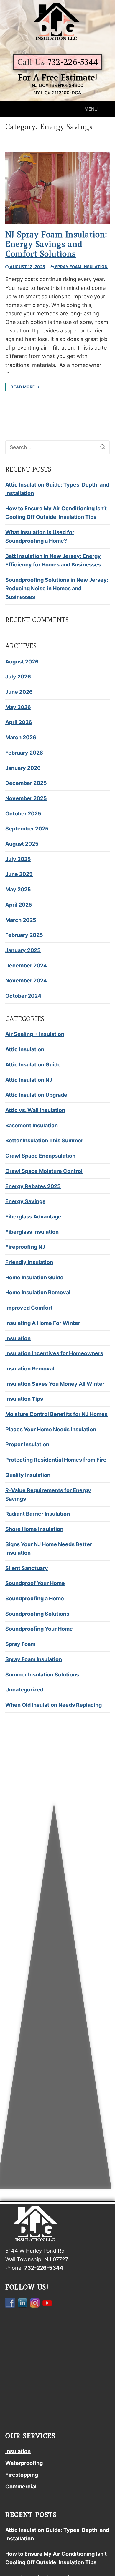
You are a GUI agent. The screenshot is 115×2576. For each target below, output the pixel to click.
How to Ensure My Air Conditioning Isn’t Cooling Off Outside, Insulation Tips (56, 513)
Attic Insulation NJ (29, 1080)
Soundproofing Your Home (39, 1629)
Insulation (18, 1338)
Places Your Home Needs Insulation (51, 1429)
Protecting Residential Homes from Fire (56, 1460)
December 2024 (26, 966)
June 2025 (19, 874)
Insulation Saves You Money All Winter (55, 1384)
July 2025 (18, 859)
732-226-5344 (73, 62)
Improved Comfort (29, 1308)
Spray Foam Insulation (81, 267)
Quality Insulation (28, 1475)
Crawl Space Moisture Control (44, 1171)
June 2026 (19, 692)
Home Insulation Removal (38, 1292)
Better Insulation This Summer (44, 1140)
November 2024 (26, 981)
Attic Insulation (25, 1049)
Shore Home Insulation (34, 1529)
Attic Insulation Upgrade (36, 1095)
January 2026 (23, 768)
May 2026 (18, 707)
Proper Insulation (27, 1444)
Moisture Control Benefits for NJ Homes (56, 1414)
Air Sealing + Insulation (35, 1034)
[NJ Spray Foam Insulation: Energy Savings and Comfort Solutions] (57, 188)
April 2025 (19, 905)
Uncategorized (24, 1690)
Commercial (21, 2486)
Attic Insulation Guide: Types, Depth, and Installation (57, 489)
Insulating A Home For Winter (43, 1323)
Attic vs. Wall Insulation (35, 1110)
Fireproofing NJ (25, 1247)
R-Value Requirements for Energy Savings (48, 1495)
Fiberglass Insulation (32, 1232)
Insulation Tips (24, 1399)
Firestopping (22, 2475)
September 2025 (27, 829)
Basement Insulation (32, 1125)
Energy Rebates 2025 (33, 1186)
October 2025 (23, 814)
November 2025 (26, 798)
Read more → (25, 387)
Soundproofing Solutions (37, 1614)
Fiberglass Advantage (33, 1217)
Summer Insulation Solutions (42, 1675)
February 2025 (24, 935)
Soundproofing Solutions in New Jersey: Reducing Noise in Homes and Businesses (57, 588)
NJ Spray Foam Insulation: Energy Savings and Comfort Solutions (56, 244)
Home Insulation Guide (34, 1277)
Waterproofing (24, 2463)
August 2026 (22, 662)
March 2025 (21, 920)
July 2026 (18, 677)
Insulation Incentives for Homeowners (54, 1353)
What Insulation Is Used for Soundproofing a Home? (40, 536)
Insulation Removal (30, 1369)
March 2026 (21, 737)
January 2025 (23, 950)
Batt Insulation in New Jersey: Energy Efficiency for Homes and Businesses (53, 560)
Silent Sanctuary (27, 1568)
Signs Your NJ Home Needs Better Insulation (49, 1549)
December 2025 (26, 783)
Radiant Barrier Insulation (38, 1514)
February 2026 (24, 753)
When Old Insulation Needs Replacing (54, 1705)
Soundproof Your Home (35, 1583)
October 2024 (23, 996)
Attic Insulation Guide (33, 1065)
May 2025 (18, 889)
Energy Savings (25, 1201)
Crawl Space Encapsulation (40, 1156)
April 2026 (19, 722)
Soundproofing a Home (35, 1598)
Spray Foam (20, 1644)
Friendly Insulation (29, 1262)
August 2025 (22, 844)
